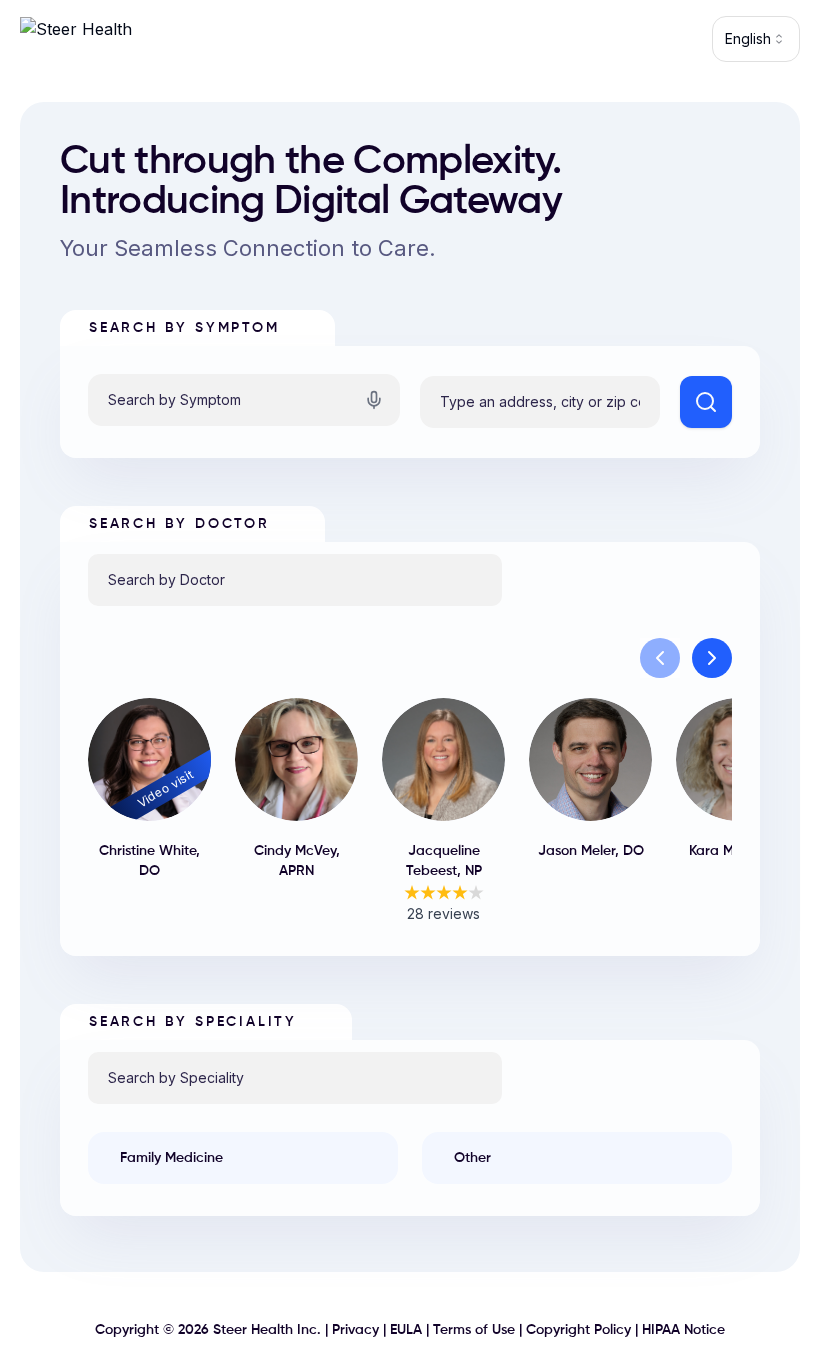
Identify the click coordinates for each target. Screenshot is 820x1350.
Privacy (355, 1330)
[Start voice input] (374, 400)
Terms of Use (474, 1330)
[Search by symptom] (706, 402)
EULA (406, 1330)
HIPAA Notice (683, 1330)
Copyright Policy (578, 1330)
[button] (660, 658)
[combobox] (756, 39)
